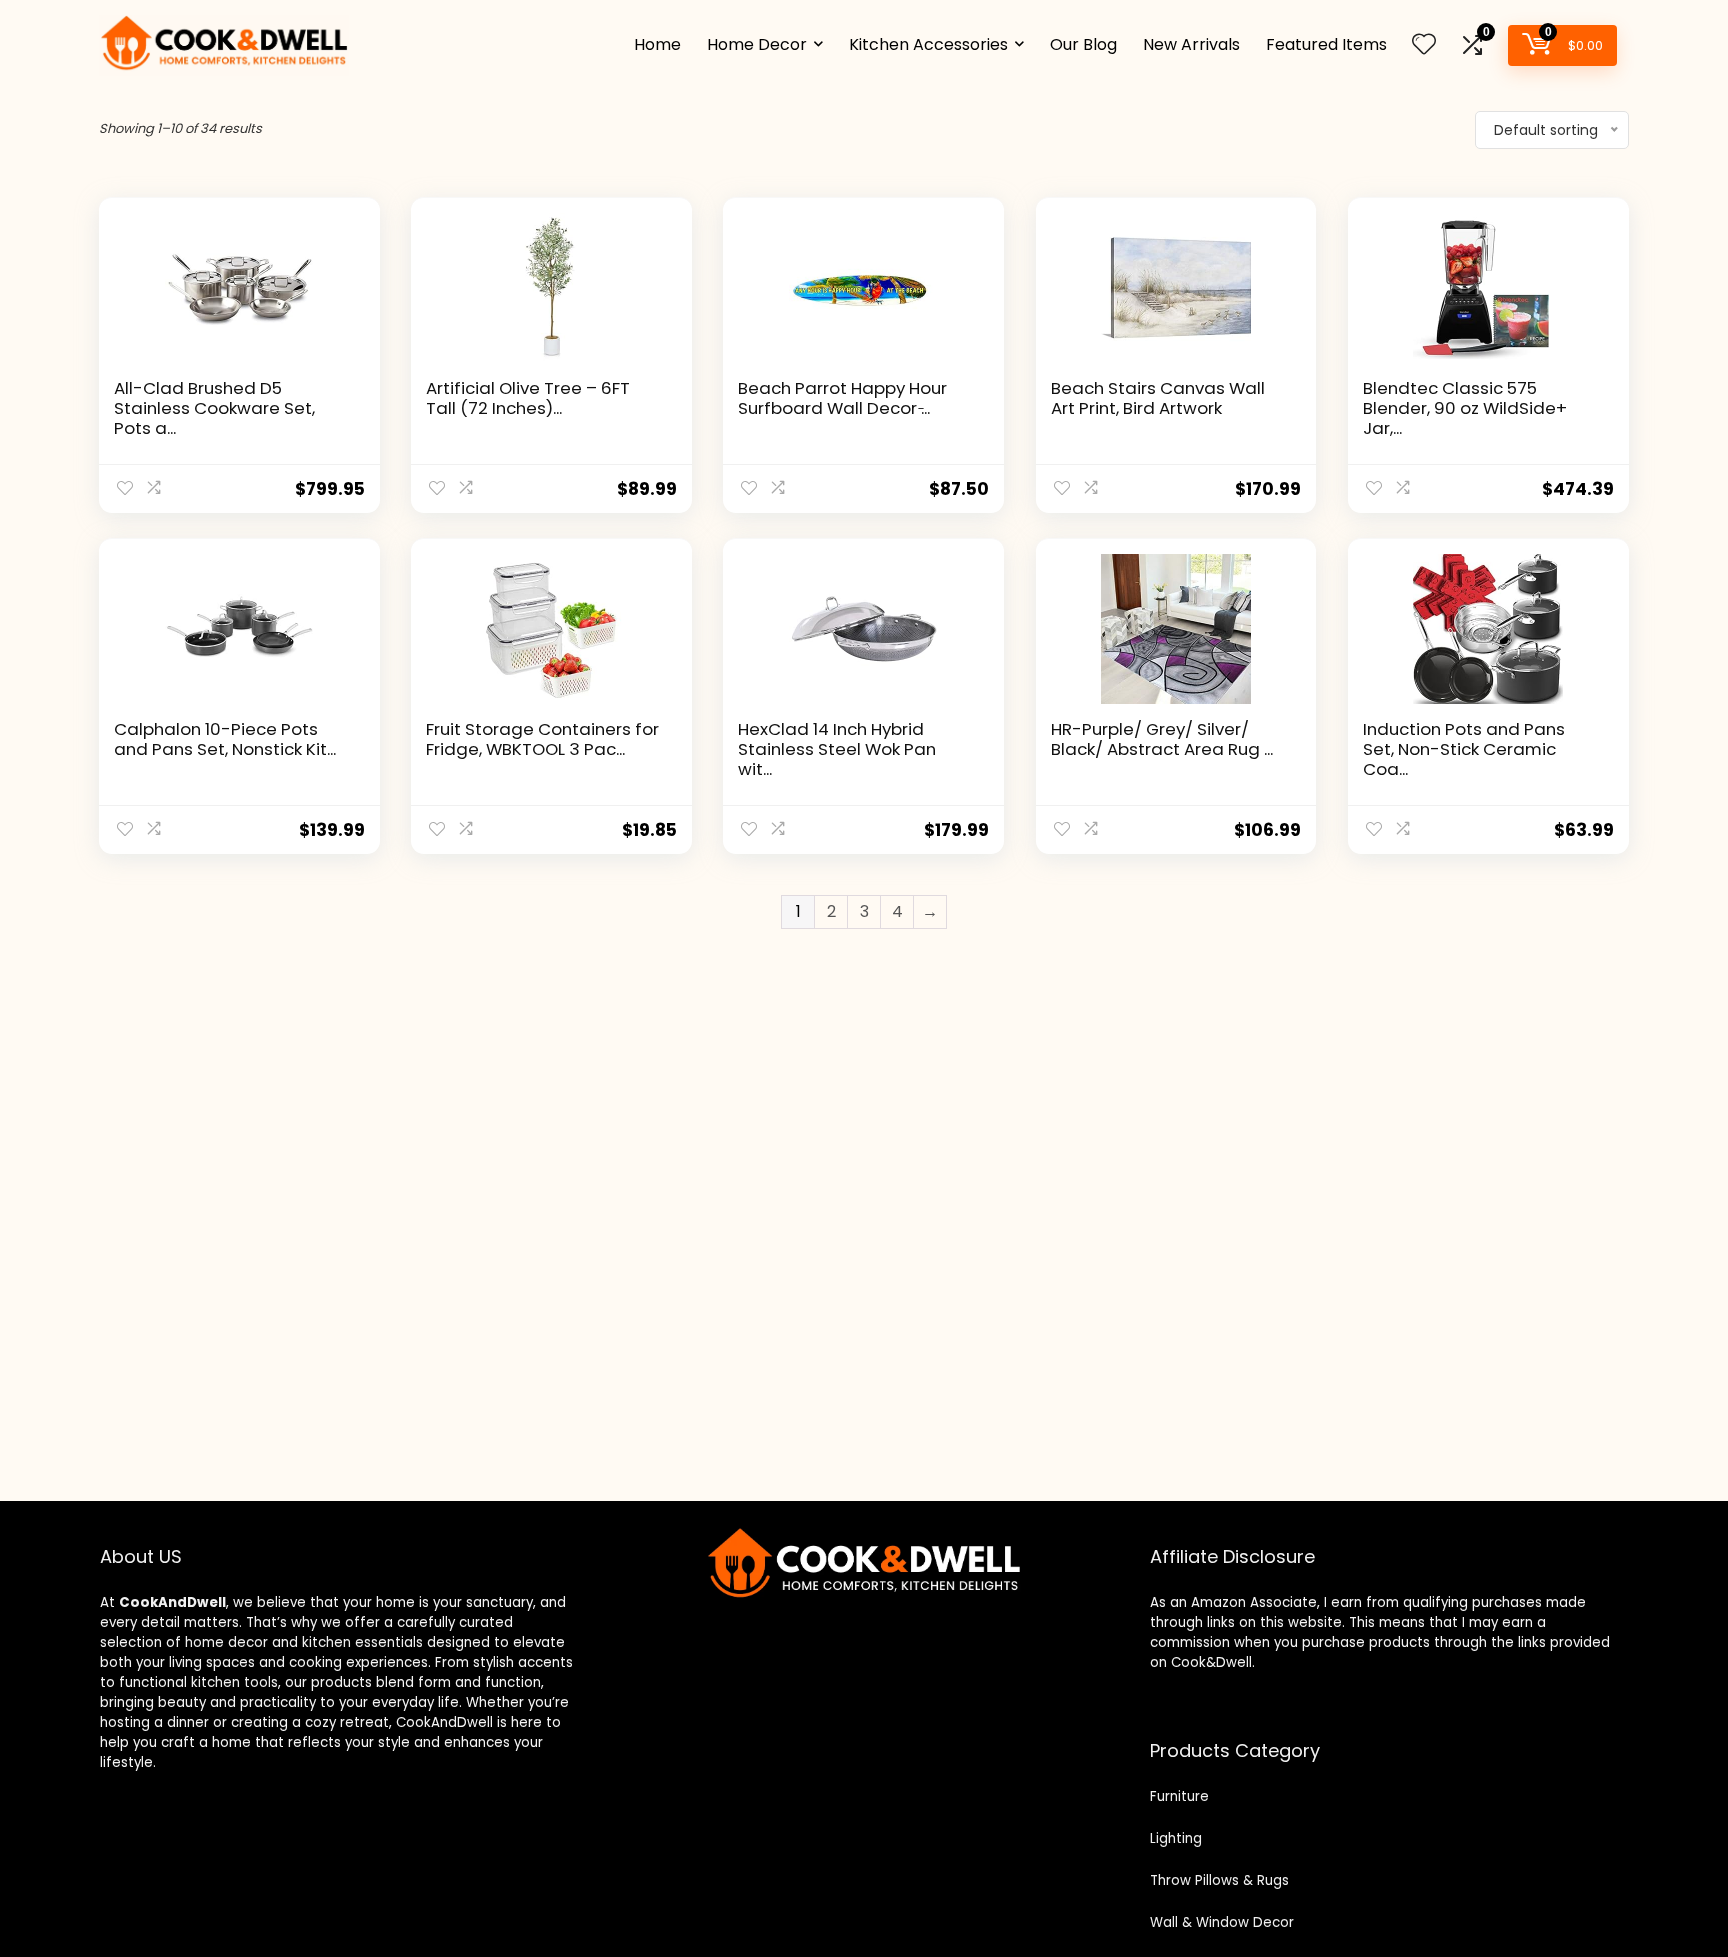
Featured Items (1326, 44)
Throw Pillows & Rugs (1219, 1880)
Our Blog (1083, 44)
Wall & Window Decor (1222, 1922)
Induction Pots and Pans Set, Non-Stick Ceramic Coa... (1464, 749)
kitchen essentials (362, 1642)
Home (657, 44)
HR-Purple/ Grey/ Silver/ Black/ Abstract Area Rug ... (1162, 739)
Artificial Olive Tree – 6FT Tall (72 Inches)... (528, 398)
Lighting (1176, 1838)
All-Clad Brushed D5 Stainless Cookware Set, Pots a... (214, 408)
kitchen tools (232, 1682)
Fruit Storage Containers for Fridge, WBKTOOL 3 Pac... (542, 739)
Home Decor (757, 44)
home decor (226, 1642)
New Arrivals (1191, 44)
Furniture (1179, 1796)
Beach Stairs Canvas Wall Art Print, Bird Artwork (1158, 398)
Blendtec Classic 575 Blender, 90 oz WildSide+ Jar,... (1465, 408)
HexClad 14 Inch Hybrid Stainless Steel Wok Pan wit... (837, 749)
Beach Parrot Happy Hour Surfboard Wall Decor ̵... (842, 398)
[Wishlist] (1424, 45)
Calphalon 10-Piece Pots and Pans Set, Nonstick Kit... (225, 739)
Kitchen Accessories (928, 44)
